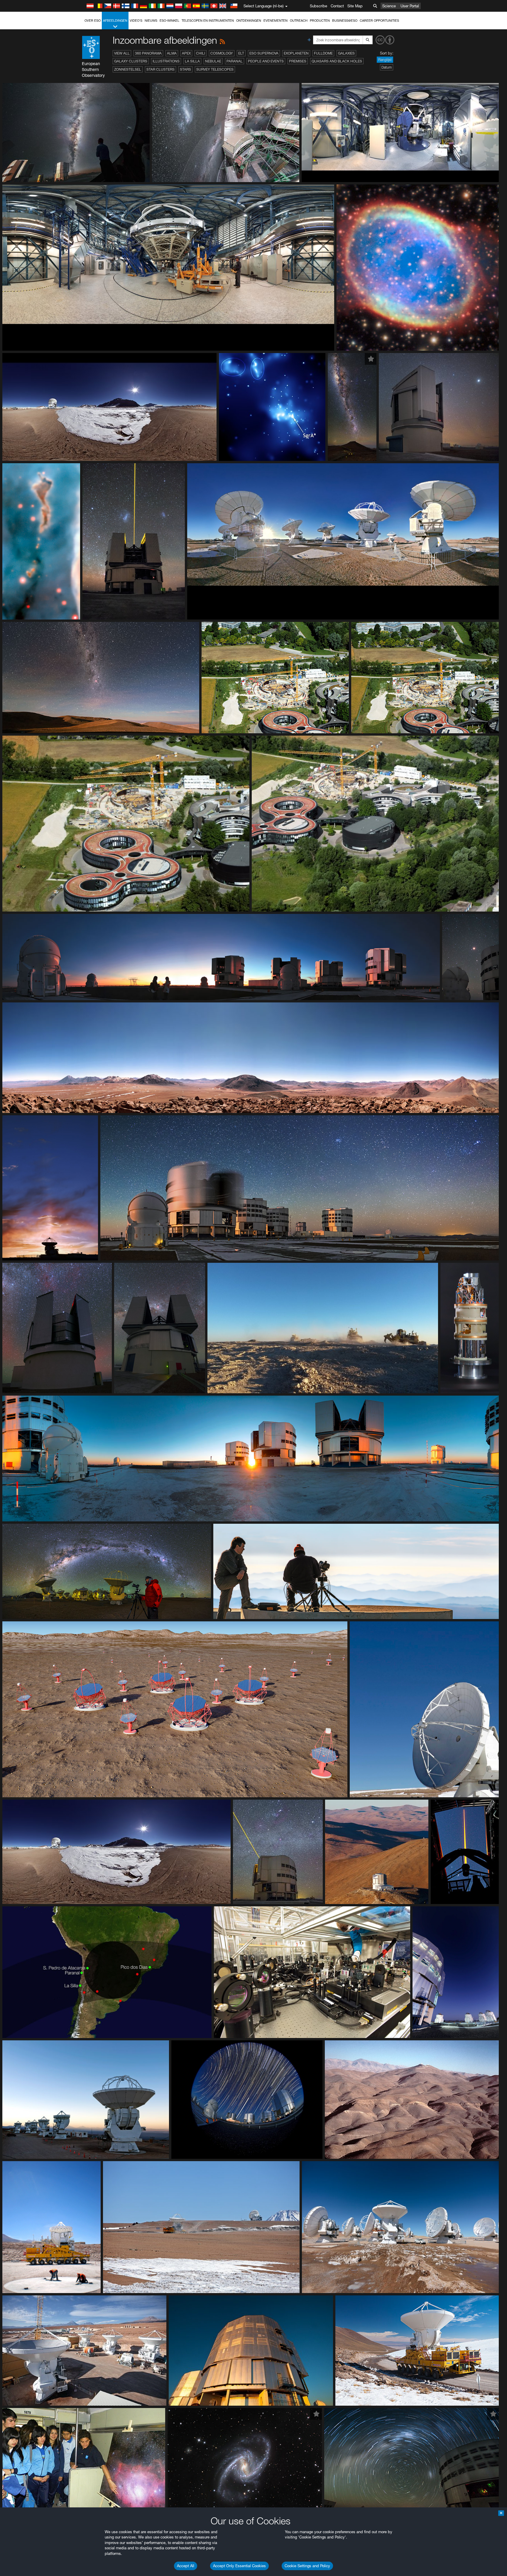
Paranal (235, 61)
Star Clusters (160, 69)
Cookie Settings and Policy (307, 2566)
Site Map (355, 6)
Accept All (186, 2566)
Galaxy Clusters (131, 61)
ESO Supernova (264, 53)
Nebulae (213, 61)
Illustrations (166, 61)
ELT (241, 53)
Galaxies (346, 53)
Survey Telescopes (215, 69)
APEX (186, 53)
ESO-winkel (169, 21)
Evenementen (276, 21)
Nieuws (151, 21)
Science (389, 6)
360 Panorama (148, 53)
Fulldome (323, 53)
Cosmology (222, 53)
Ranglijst (385, 60)
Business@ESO (345, 21)
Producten (320, 21)
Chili (201, 53)
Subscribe (318, 6)
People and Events (266, 61)
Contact (337, 6)
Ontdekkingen (249, 21)
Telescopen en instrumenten (208, 21)
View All (122, 53)
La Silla (192, 61)
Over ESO (93, 21)
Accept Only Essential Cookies (239, 2566)
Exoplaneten (296, 53)
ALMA (172, 53)
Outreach (299, 21)
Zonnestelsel (128, 69)
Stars (185, 69)
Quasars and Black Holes (337, 61)
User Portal (410, 6)
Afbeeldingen (115, 21)
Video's (136, 21)
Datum (387, 67)
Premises (298, 61)
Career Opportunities (379, 21)
